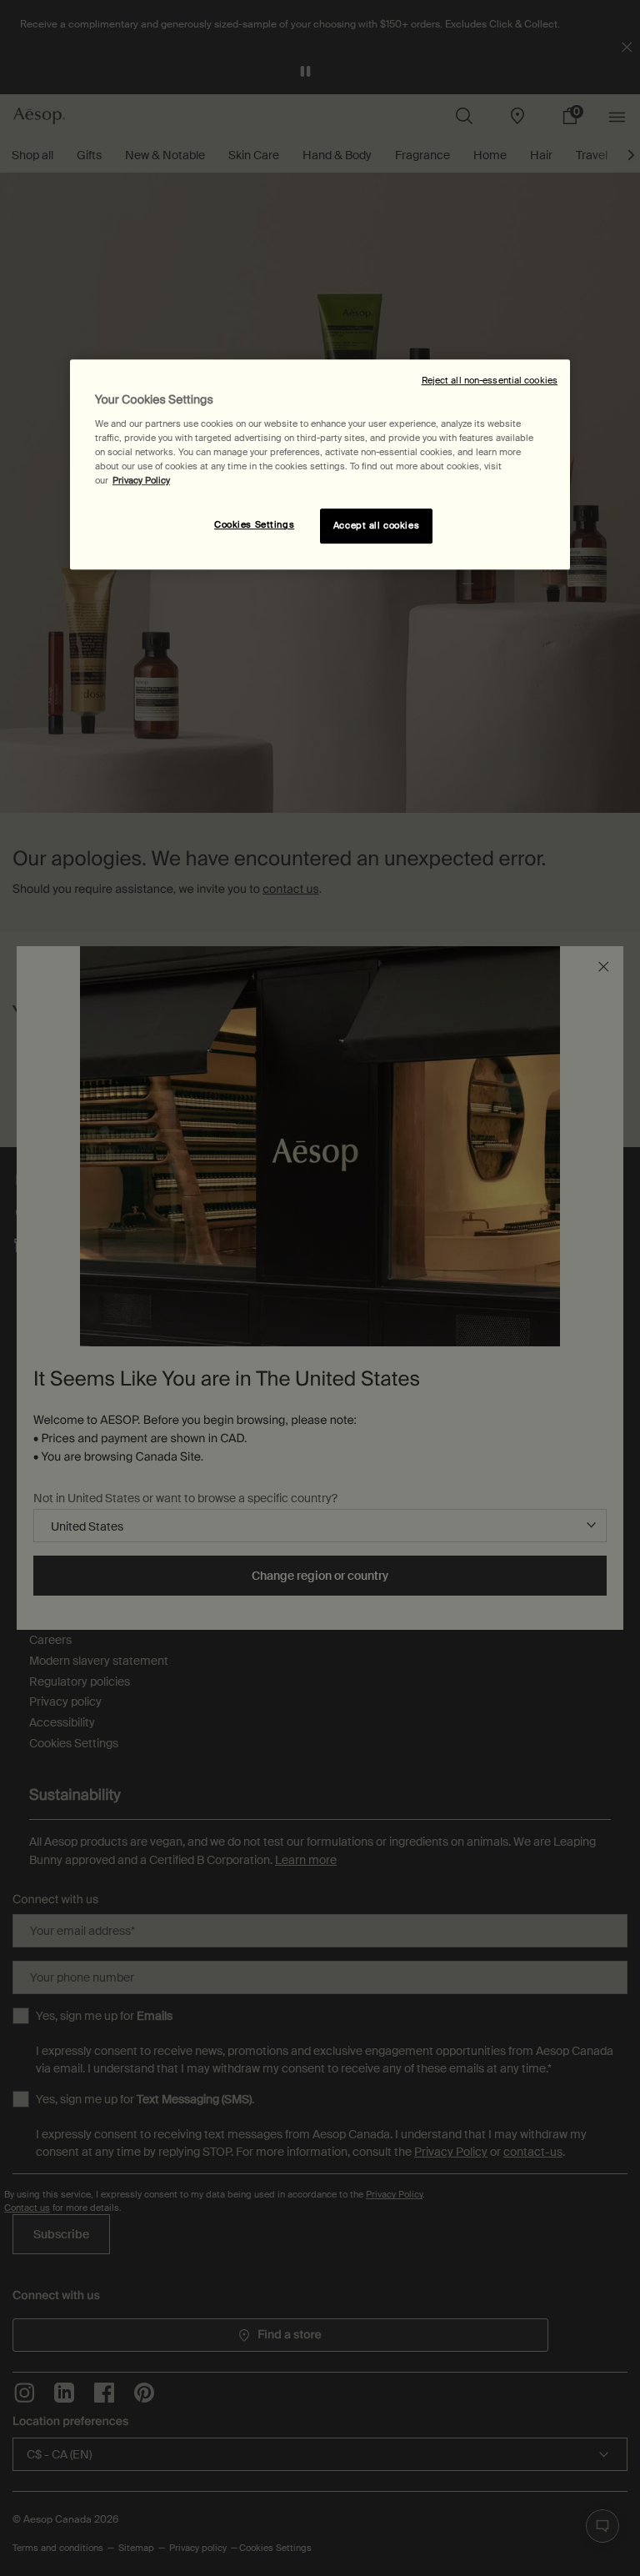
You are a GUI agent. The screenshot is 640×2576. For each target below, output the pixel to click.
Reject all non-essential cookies (490, 381)
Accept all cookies (376, 526)
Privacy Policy (141, 481)
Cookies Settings (254, 526)
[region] (320, 465)
